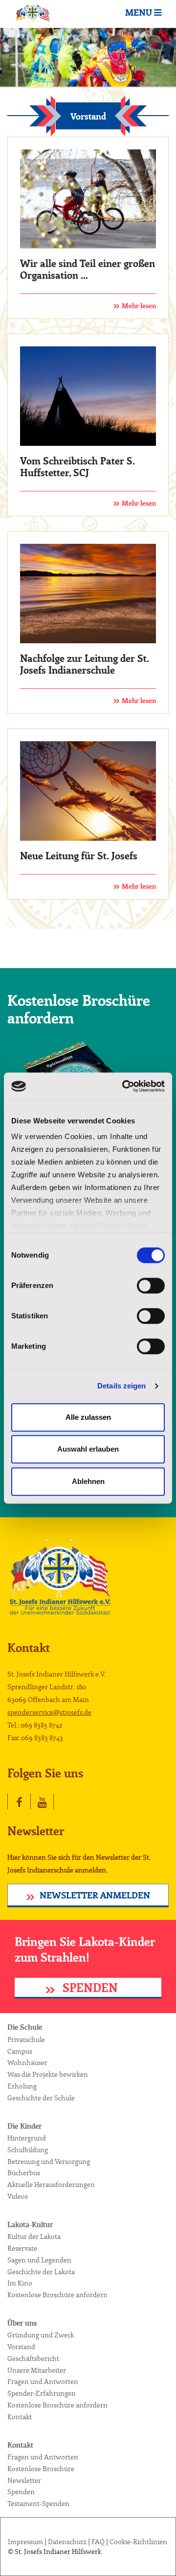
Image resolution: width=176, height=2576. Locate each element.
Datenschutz (67, 2542)
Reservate (22, 2249)
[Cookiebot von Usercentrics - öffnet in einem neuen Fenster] (124, 1086)
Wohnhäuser (27, 2063)
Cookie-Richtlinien (138, 2542)
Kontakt (20, 2417)
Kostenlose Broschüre (41, 2469)
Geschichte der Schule (41, 2098)
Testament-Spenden (38, 2504)
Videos (18, 2197)
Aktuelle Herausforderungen (51, 2185)
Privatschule (26, 2040)
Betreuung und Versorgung (49, 2162)
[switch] (151, 1286)
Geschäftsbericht (33, 2359)
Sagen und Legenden (39, 2260)
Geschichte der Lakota (41, 2272)
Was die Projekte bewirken (48, 2075)
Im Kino (20, 2284)
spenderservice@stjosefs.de (49, 1713)
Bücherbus (24, 2173)
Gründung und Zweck (41, 2335)
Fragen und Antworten (43, 2382)
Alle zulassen (88, 1417)
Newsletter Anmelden (95, 1896)
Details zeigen (121, 1386)
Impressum (25, 2542)
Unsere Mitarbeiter (37, 2371)
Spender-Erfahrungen (42, 2394)
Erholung (22, 2087)
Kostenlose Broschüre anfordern (57, 2295)
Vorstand (21, 2347)
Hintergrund (27, 2139)
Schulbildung (28, 2150)
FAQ (98, 2542)
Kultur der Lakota (34, 2237)
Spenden (89, 1989)
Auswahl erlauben (88, 1449)
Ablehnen (88, 1481)
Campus (20, 2052)
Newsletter (24, 2481)
